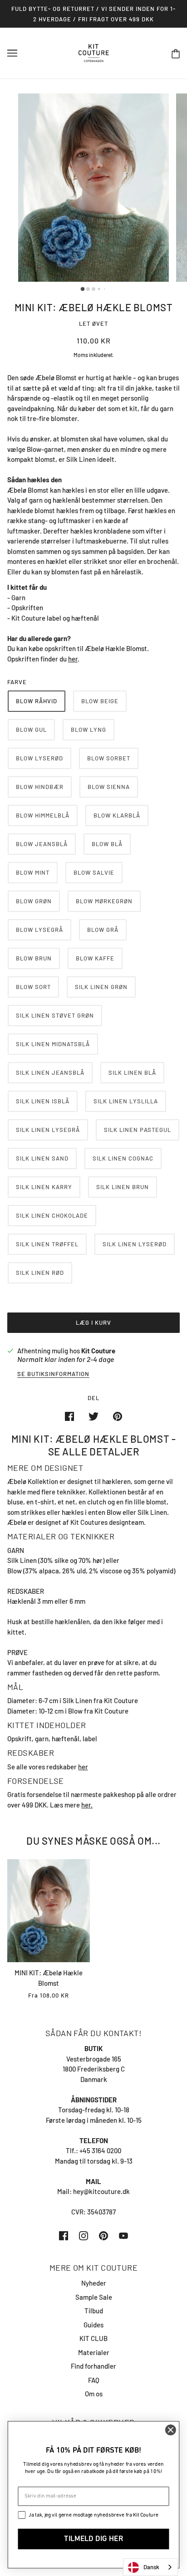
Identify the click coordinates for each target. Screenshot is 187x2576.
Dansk (151, 2567)
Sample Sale (94, 2297)
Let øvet (93, 323)
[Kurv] (176, 53)
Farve (17, 682)
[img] (64, 2235)
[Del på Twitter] (93, 1416)
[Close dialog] (170, 2430)
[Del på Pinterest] (118, 1416)
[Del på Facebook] (69, 1416)
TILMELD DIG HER (93, 2539)
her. (87, 1805)
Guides (93, 2325)
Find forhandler (93, 2366)
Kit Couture (98, 1351)
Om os (94, 2394)
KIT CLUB (93, 2338)
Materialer (94, 2352)
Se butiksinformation (53, 1374)
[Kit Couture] (94, 52)
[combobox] (150, 2567)
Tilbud (94, 2311)
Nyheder (94, 2283)
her (73, 659)
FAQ (94, 2380)
